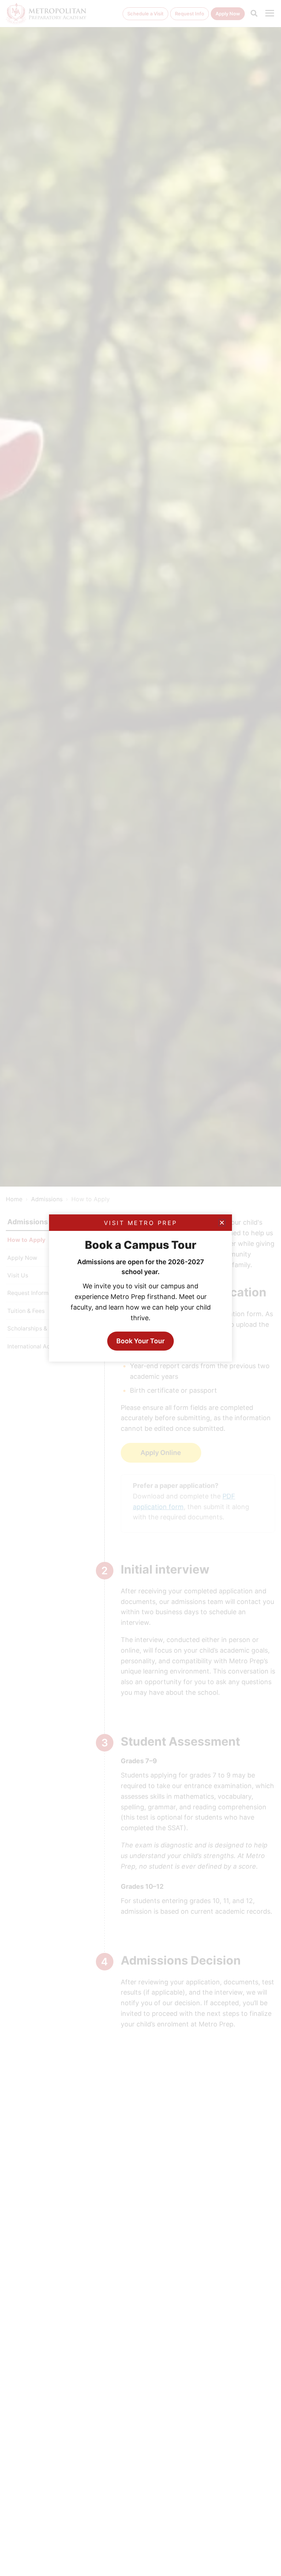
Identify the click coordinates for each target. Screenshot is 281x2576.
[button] (222, 1223)
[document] (140, 1288)
